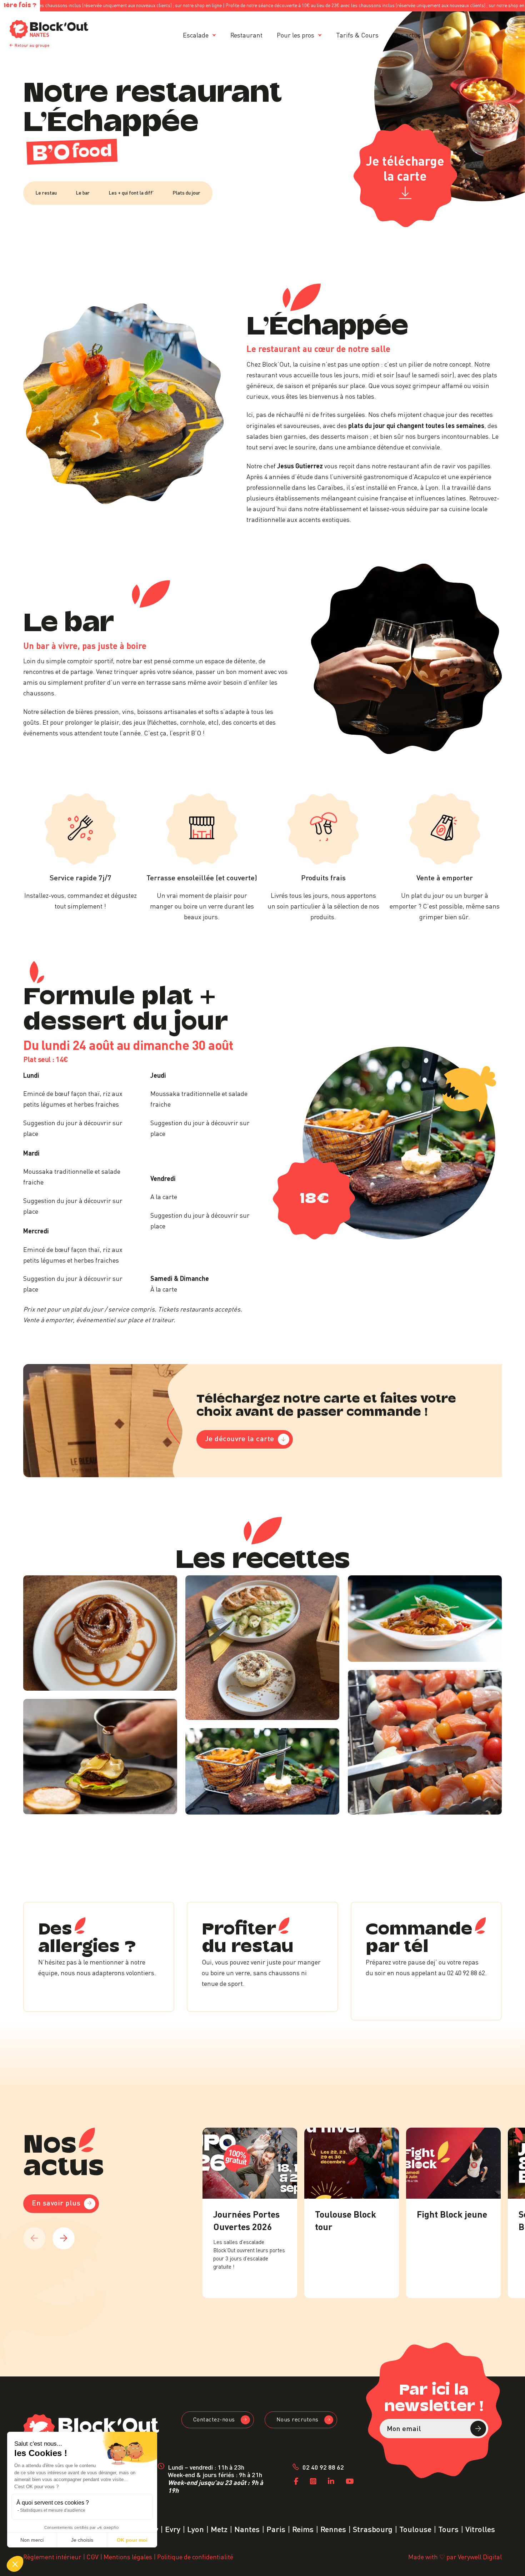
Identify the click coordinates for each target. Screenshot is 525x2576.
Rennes (333, 2528)
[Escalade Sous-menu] (214, 35)
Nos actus (407, 34)
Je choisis (82, 2540)
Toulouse (415, 2528)
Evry (173, 2528)
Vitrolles (480, 2528)
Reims (303, 2528)
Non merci (32, 2540)
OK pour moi (132, 2540)
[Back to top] (510, 2561)
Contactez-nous (214, 2419)
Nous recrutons (297, 2419)
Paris (276, 2528)
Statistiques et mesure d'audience (53, 2510)
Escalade (196, 34)
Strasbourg (373, 2528)
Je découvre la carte (240, 1438)
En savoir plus (56, 2202)
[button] (15, 2564)
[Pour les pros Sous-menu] (320, 35)
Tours (448, 2528)
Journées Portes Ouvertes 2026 (246, 2220)
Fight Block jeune (452, 2213)
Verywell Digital (480, 2556)
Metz (219, 2528)
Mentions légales (128, 2556)
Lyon (196, 2528)
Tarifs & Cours (357, 34)
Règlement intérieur (52, 2556)
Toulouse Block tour (346, 2220)
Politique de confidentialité (195, 2556)
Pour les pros (296, 34)
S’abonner (478, 2429)
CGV (92, 2556)
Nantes (247, 2528)
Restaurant (246, 34)
